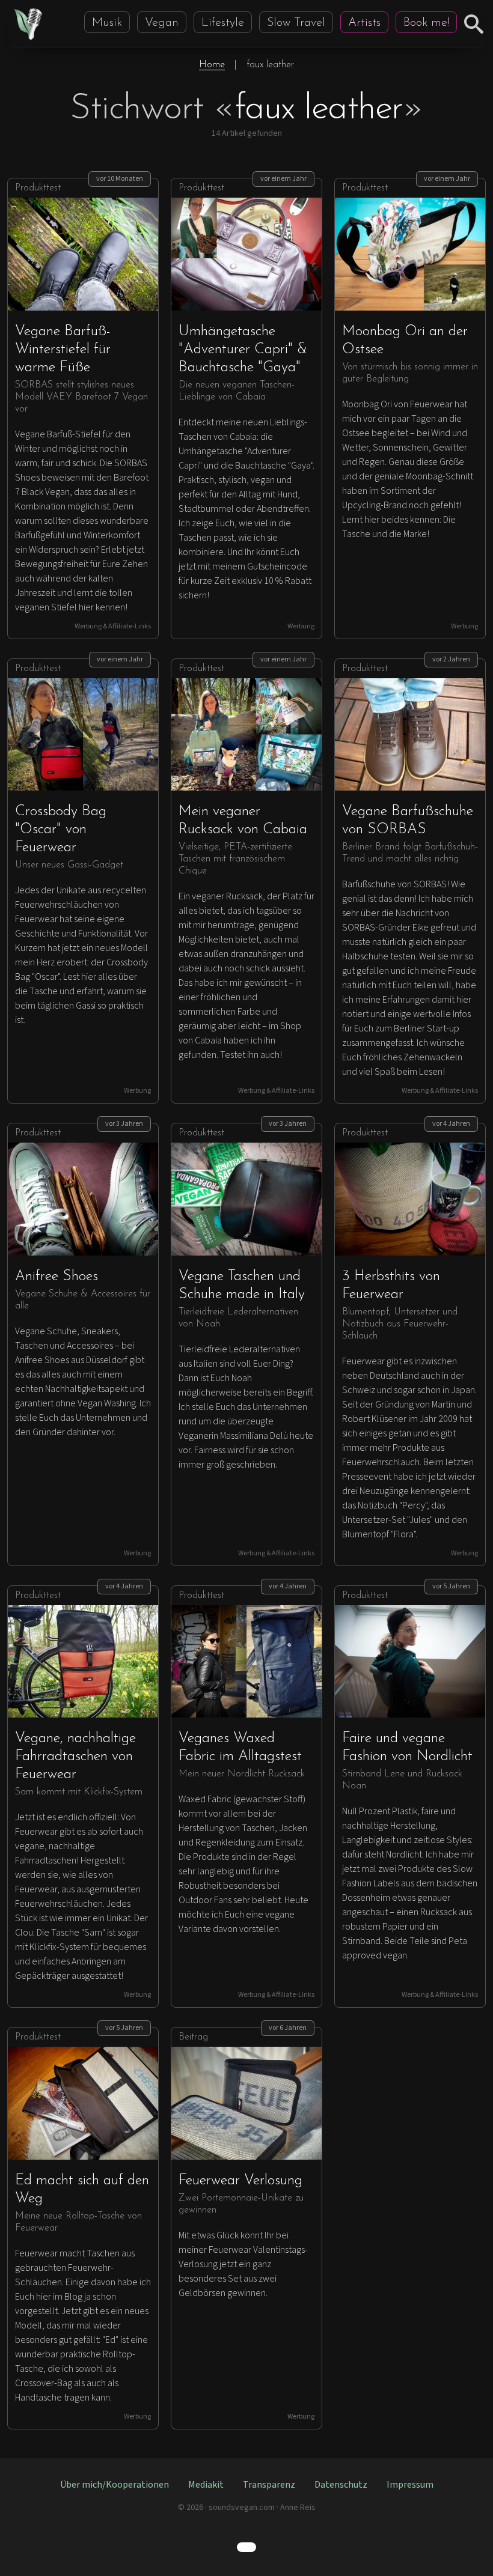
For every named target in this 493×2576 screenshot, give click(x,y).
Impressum (410, 2485)
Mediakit (206, 2485)
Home (212, 65)
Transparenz (269, 2485)
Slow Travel (296, 23)
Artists (364, 23)
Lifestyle (223, 23)
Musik (107, 23)
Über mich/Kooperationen (115, 2485)
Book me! (426, 23)
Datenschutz (341, 2485)
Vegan (162, 23)
